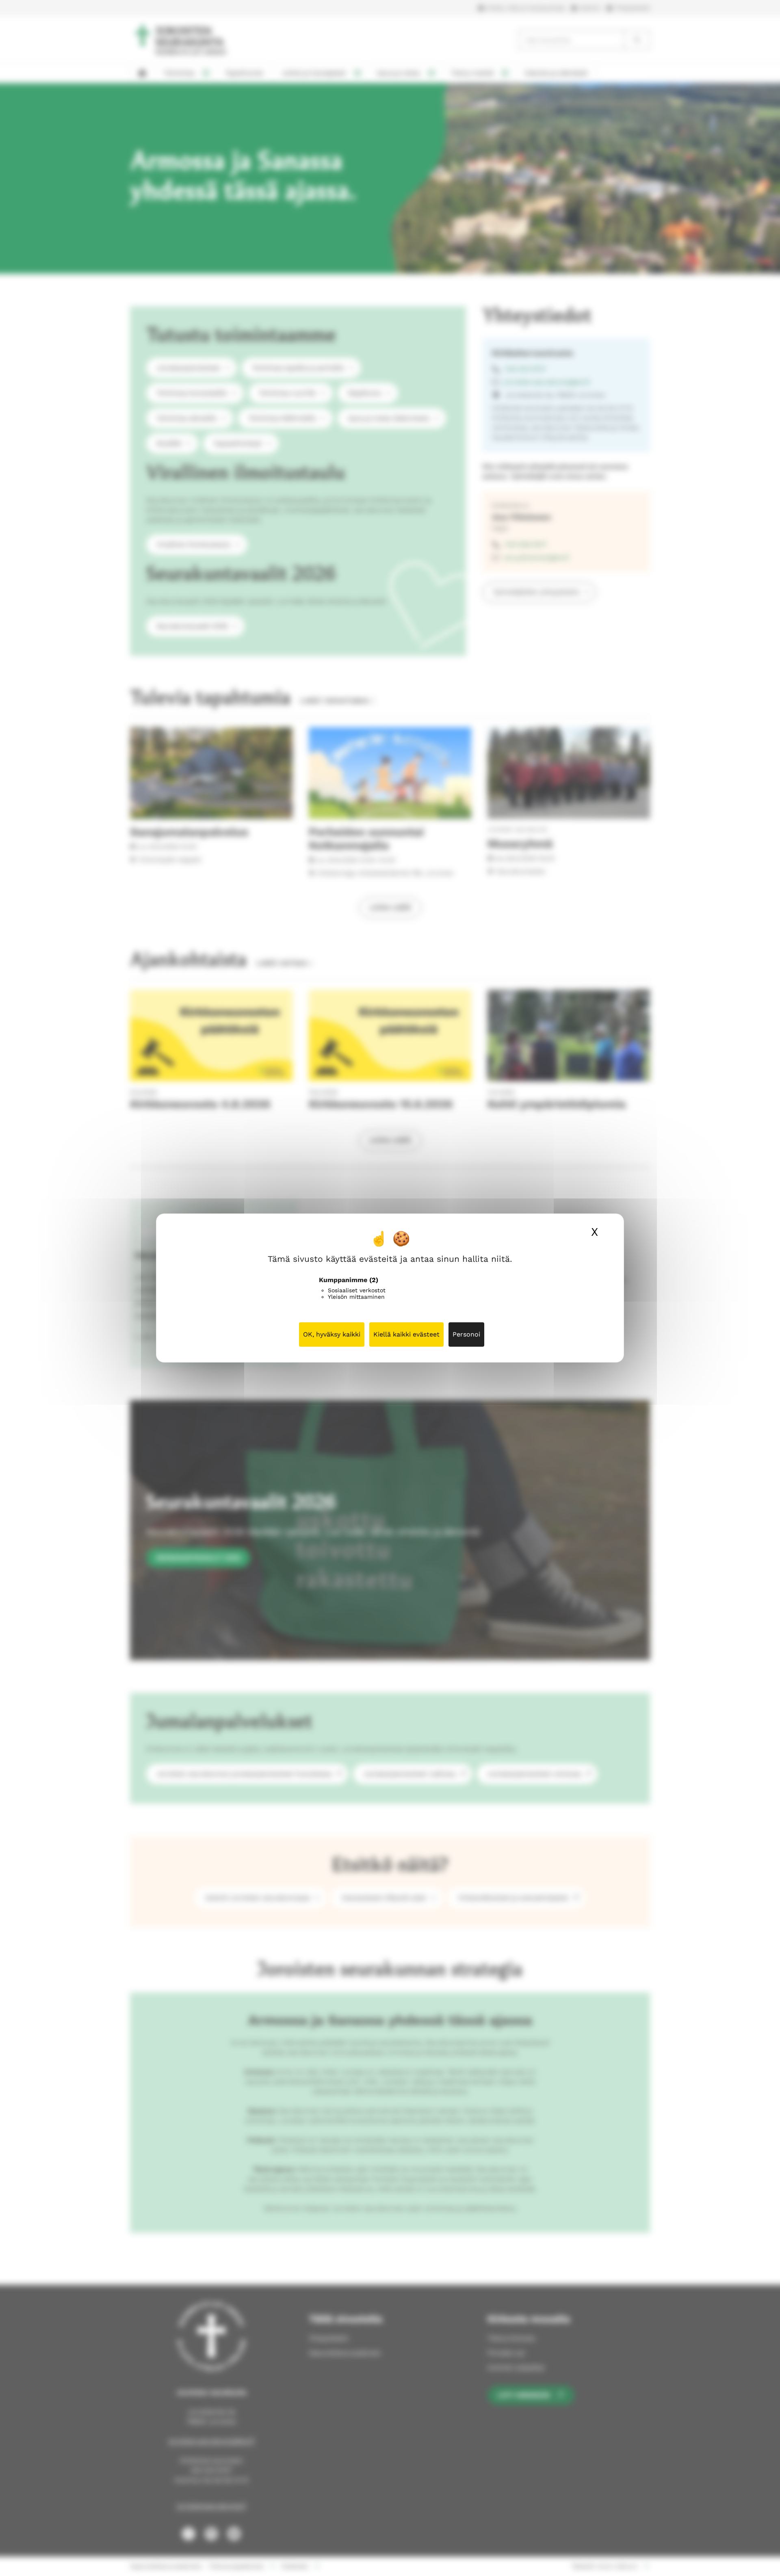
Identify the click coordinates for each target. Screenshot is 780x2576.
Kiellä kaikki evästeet (406, 1334)
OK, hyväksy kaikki (332, 1334)
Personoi (466, 1334)
